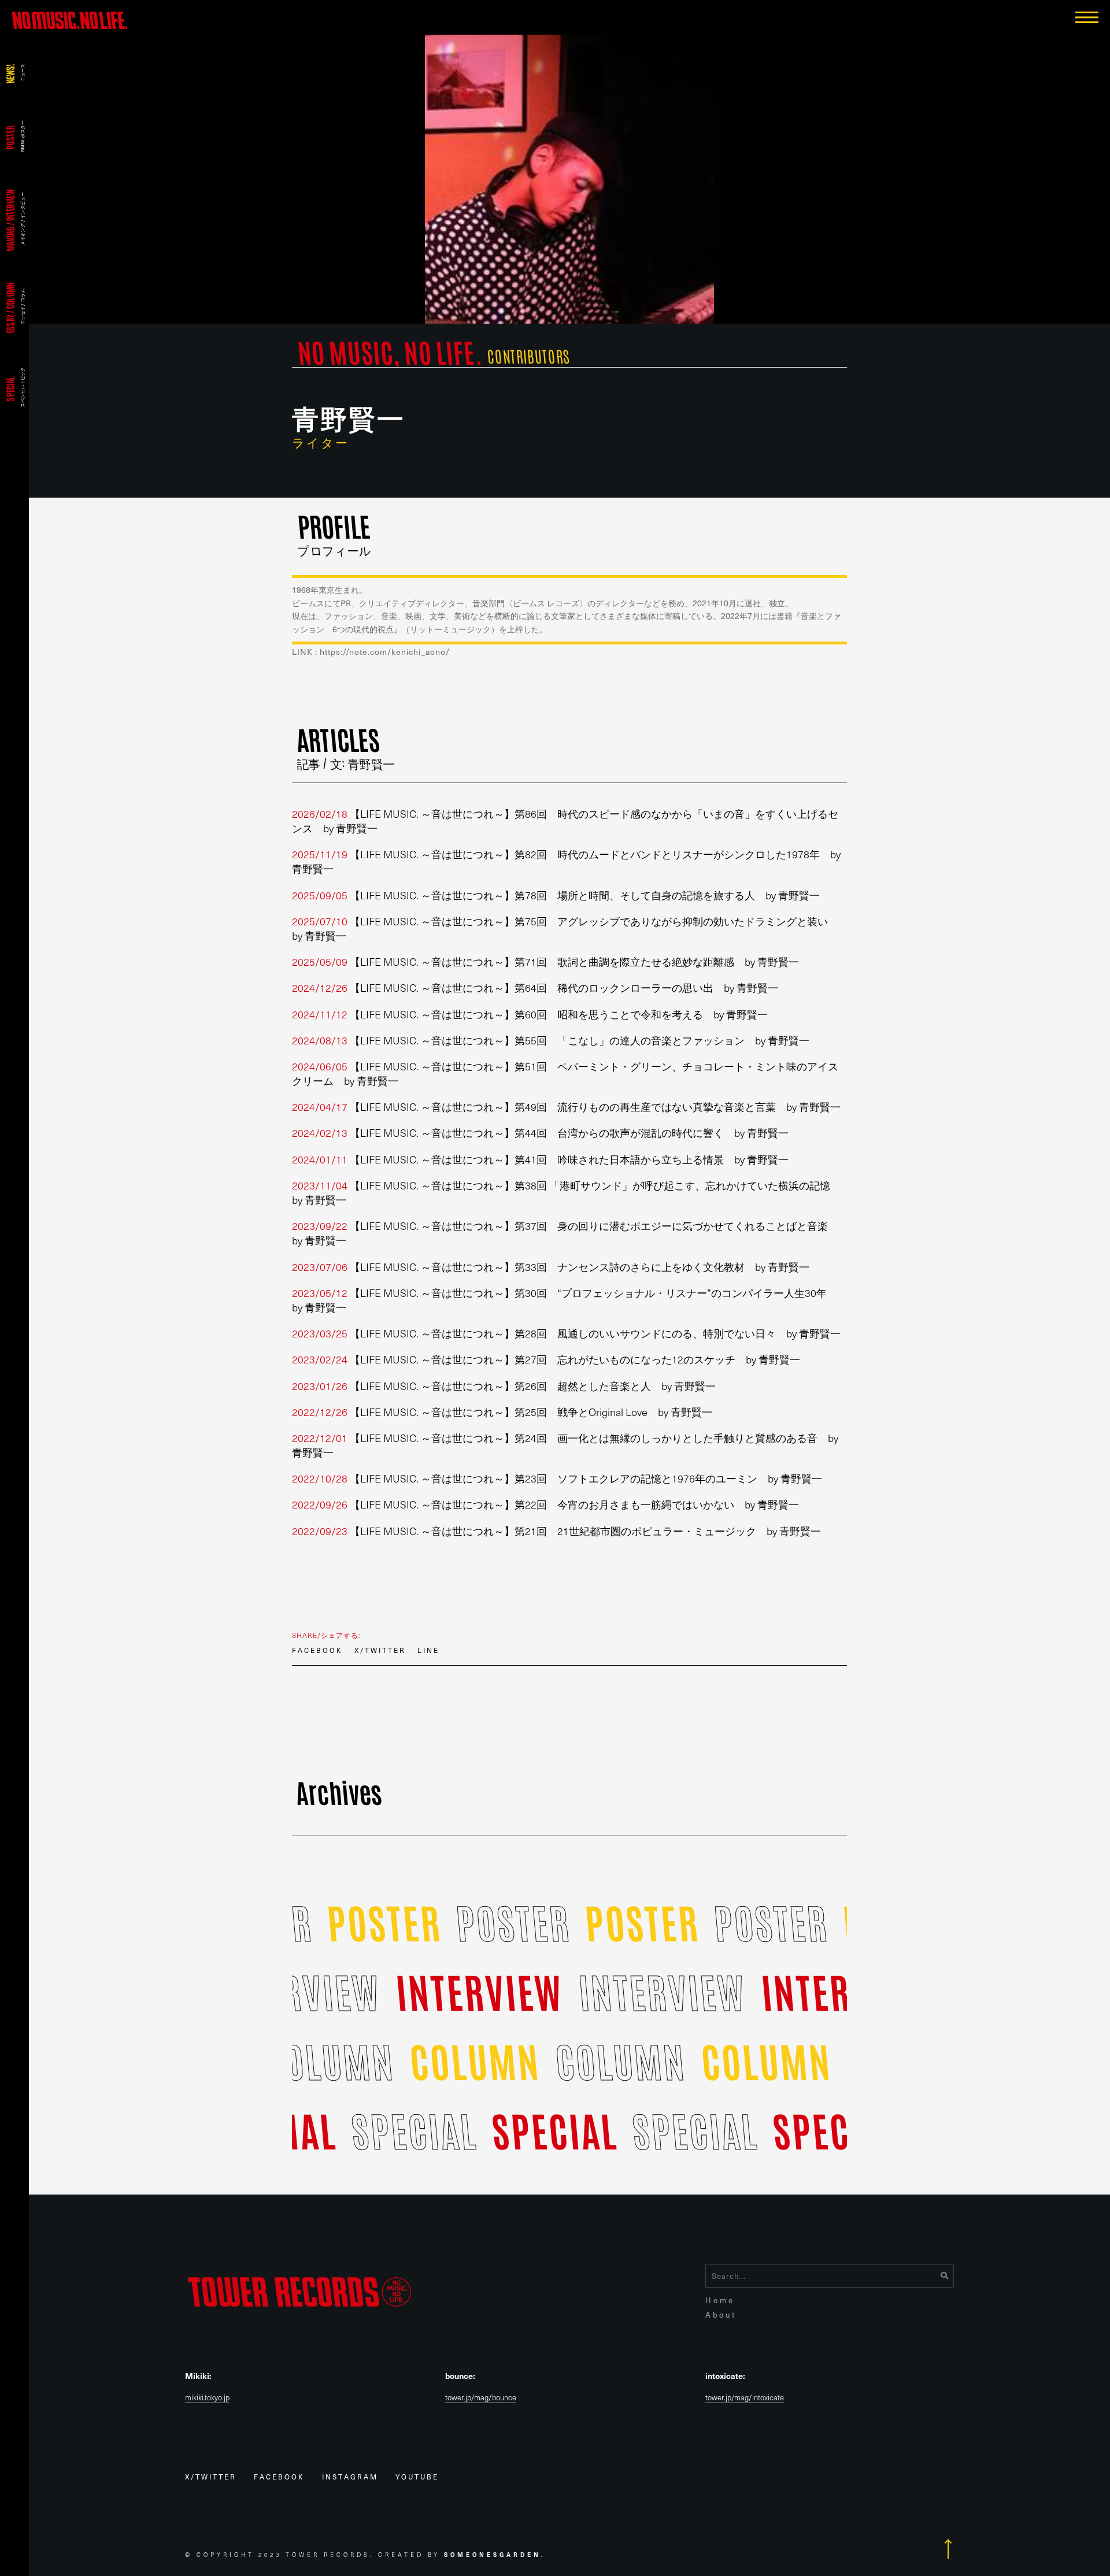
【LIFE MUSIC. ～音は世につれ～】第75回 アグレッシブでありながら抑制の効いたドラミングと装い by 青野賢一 (565, 928)
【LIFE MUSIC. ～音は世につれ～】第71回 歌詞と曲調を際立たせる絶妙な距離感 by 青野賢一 (545, 961)
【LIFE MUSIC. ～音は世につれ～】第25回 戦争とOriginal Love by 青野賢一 (502, 1412)
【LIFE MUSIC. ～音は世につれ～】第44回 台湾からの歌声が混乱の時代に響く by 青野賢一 (540, 1133)
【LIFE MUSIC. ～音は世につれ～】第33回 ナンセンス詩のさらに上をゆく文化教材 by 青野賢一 (551, 1267)
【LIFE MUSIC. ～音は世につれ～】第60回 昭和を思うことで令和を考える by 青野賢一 (530, 1014)
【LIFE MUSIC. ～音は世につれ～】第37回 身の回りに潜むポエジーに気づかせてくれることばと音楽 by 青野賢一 (565, 1233)
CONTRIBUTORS (529, 356)
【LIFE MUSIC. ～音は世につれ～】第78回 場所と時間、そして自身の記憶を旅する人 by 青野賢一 (556, 895)
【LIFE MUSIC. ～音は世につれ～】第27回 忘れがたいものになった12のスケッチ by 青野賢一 (546, 1359)
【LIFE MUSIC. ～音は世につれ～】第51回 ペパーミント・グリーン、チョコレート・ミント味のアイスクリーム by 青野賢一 (565, 1073)
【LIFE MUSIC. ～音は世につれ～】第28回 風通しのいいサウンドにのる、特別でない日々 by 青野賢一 (566, 1333)
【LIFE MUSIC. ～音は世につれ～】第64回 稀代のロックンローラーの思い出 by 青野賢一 (535, 987)
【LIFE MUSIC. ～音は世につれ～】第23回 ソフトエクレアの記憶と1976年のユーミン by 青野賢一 (557, 1478)
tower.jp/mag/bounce (481, 2398)
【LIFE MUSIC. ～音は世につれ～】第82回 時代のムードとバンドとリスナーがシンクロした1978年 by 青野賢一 (566, 861)
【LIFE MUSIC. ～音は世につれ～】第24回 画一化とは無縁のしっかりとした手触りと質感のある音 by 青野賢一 (565, 1445)
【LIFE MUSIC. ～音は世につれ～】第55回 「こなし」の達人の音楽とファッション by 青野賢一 (551, 1040)
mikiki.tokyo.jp (207, 2398)
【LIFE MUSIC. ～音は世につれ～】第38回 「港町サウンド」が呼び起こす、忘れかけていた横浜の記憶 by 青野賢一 (566, 1192)
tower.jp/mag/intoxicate (745, 2398)
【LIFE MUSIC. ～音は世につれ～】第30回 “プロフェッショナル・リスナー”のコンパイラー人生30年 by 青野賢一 (565, 1300)
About (721, 2314)
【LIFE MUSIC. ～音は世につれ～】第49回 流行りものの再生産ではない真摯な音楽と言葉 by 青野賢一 (566, 1107)
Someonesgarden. (495, 2554)
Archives (339, 1791)
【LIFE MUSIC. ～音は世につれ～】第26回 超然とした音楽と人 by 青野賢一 (504, 1386)
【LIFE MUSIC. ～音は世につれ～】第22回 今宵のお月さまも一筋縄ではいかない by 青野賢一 (545, 1504)
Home (720, 2300)
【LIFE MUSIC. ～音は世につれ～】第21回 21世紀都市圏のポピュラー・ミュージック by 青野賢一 (556, 1531)
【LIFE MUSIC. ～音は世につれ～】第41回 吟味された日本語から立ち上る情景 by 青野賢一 (540, 1159)
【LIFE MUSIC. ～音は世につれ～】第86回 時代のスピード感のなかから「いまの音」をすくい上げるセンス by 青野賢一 (565, 821)
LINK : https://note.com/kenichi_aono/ (371, 652)
